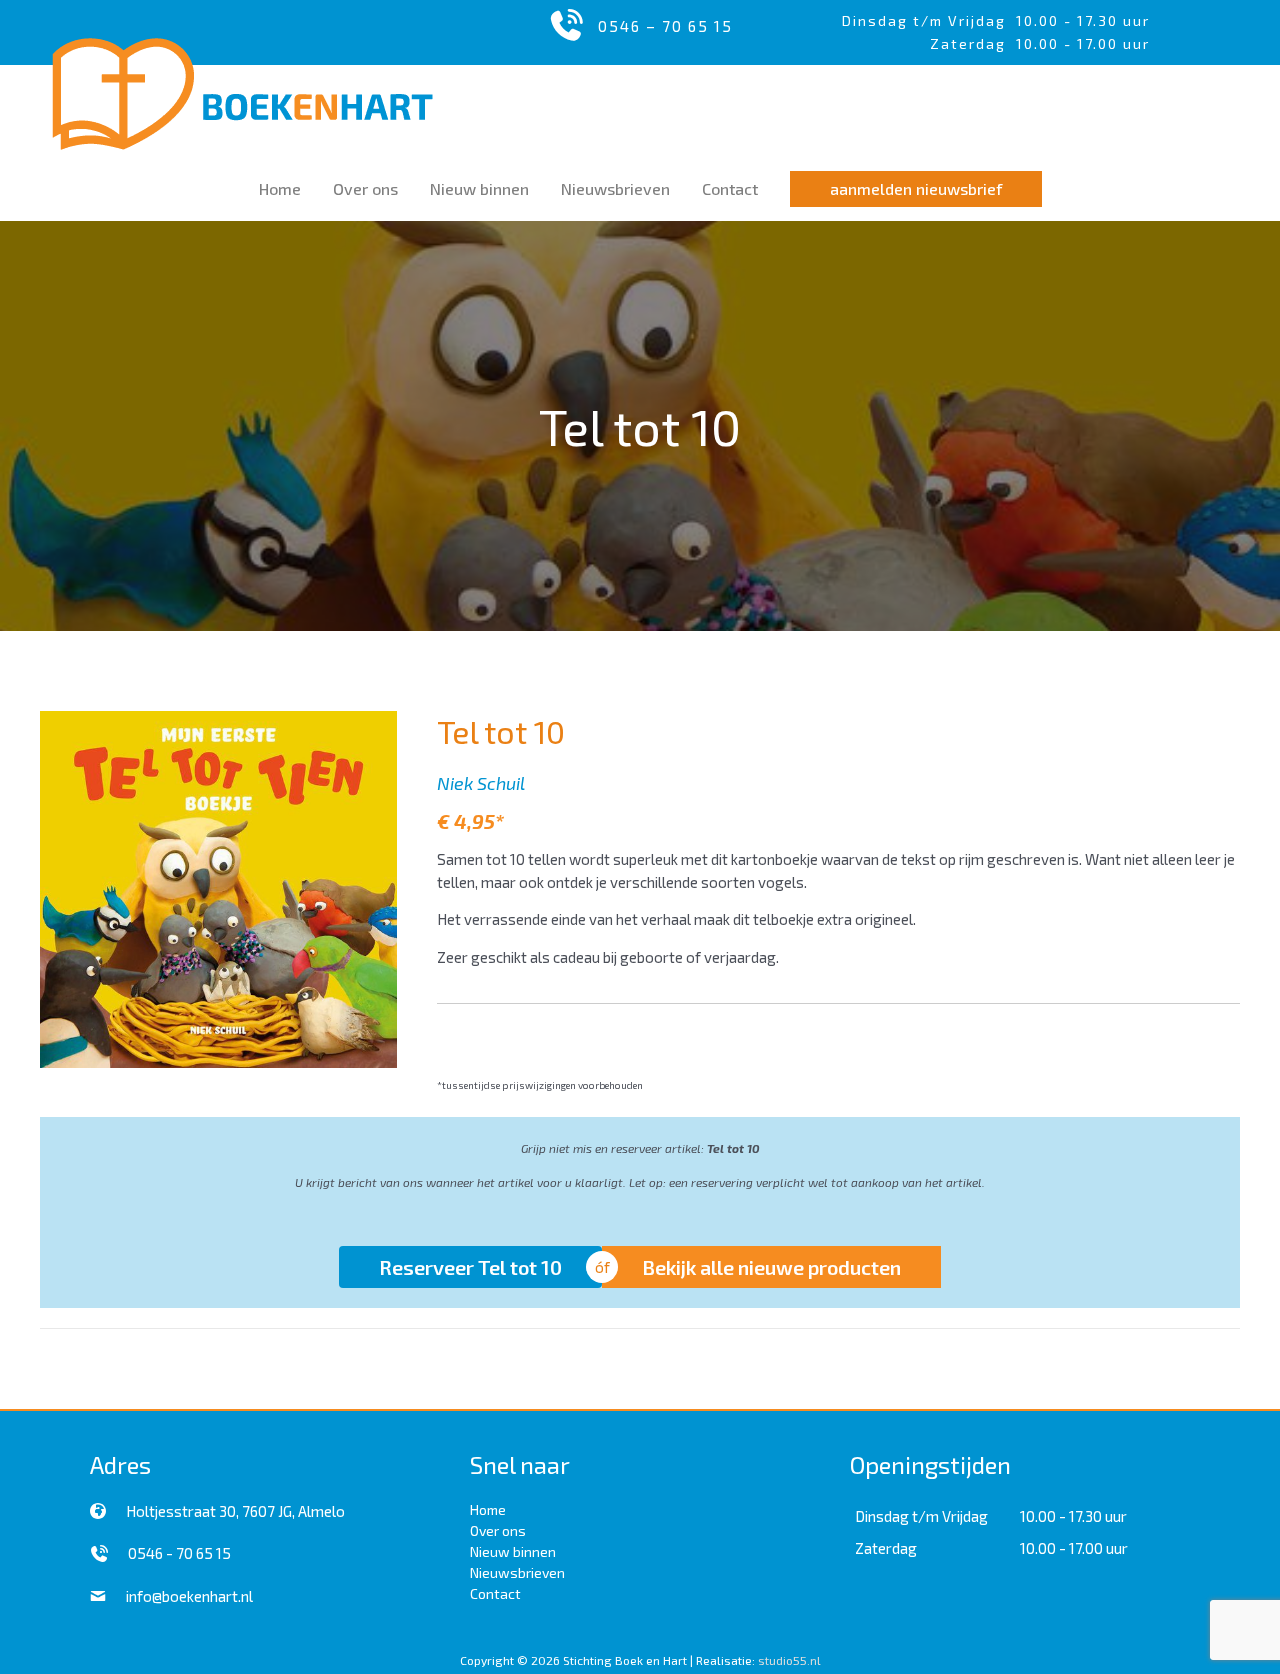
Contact (495, 1593)
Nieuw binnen (513, 1551)
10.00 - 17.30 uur (1083, 20)
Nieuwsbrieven (517, 1572)
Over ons (498, 1530)
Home (488, 1509)
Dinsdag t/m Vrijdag (929, 20)
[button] (916, 189)
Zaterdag (886, 1548)
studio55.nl (789, 1660)
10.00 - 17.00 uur (1074, 1548)
